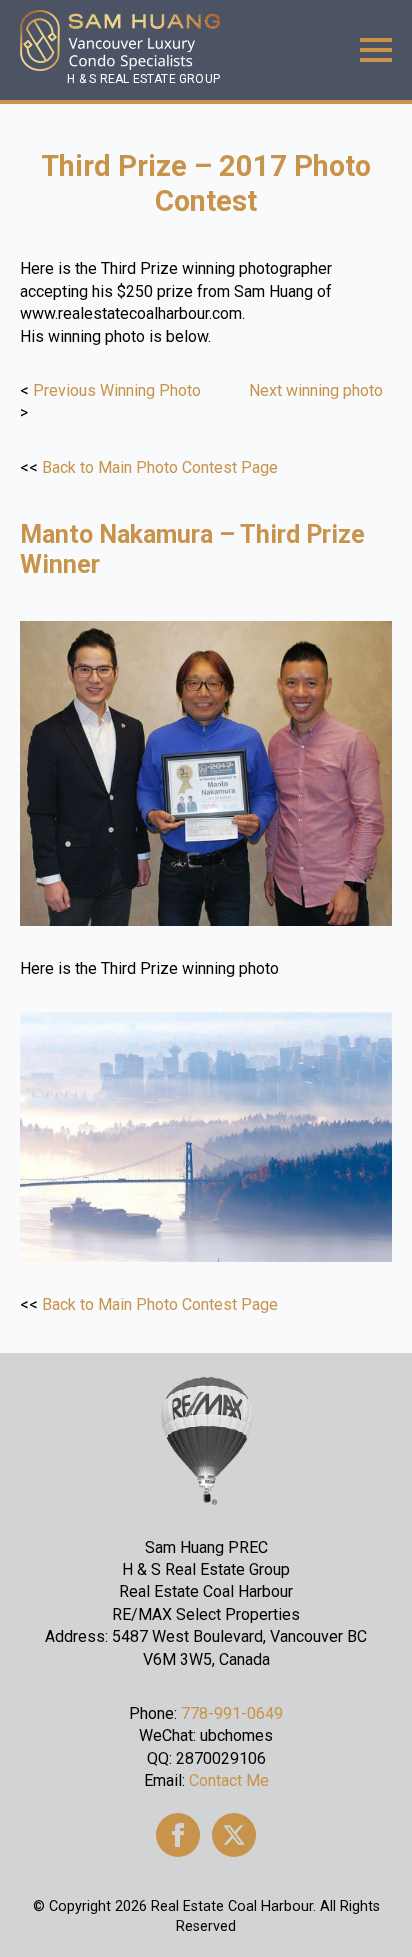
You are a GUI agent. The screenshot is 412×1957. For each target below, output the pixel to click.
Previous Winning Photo (117, 390)
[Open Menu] (376, 50)
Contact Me (229, 1780)
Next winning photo (316, 390)
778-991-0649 (232, 1713)
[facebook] (178, 1835)
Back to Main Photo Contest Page (160, 467)
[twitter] (234, 1835)
